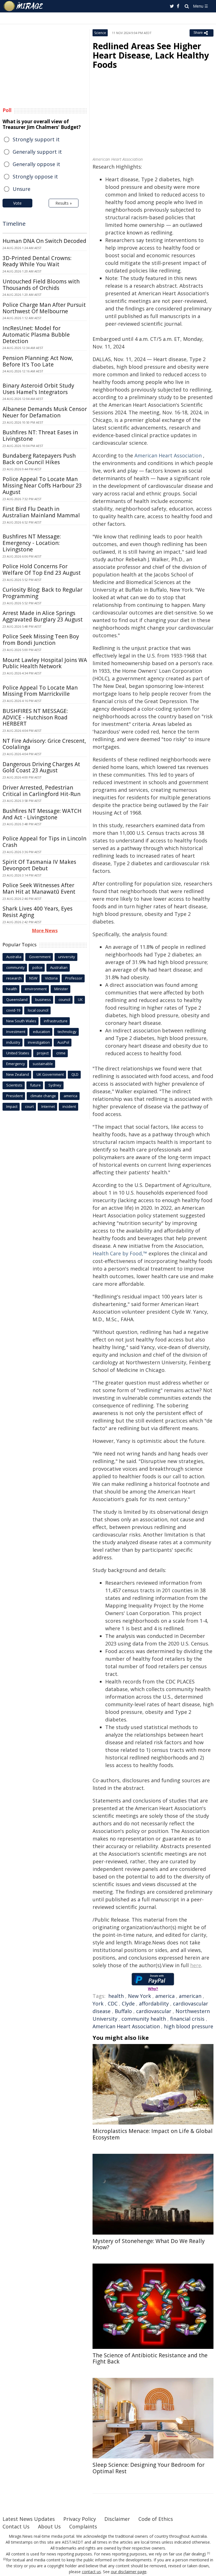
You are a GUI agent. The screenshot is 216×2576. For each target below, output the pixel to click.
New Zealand (18, 1074)
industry (13, 1042)
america (165, 1996)
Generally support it (37, 152)
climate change (43, 1096)
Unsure (22, 189)
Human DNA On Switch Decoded (44, 241)
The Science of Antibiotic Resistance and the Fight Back (150, 2359)
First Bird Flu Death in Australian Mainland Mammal (41, 512)
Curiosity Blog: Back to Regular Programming (42, 593)
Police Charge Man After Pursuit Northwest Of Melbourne (44, 308)
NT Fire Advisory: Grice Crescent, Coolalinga (44, 744)
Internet (48, 1106)
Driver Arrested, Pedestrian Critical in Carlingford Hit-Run (41, 791)
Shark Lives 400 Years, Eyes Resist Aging (38, 912)
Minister (61, 989)
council (64, 999)
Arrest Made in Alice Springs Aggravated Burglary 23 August (43, 616)
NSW (33, 978)
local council (38, 1010)
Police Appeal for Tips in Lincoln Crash (44, 842)
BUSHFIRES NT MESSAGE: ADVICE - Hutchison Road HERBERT (35, 717)
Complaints (83, 2526)
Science (100, 33)
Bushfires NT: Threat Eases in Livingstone (40, 436)
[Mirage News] (24, 6)
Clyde (128, 2003)
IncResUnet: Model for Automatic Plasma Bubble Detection (36, 335)
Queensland (17, 999)
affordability (154, 2003)
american (190, 1996)
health (116, 1996)
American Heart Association (168, 455)
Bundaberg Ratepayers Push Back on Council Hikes (39, 459)
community (15, 967)
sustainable (43, 1064)
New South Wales (21, 1021)
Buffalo (123, 2011)
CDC (113, 2003)
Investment (16, 1032)
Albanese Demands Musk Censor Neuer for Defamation (45, 412)
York (98, 2003)
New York (139, 1996)
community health (144, 2019)
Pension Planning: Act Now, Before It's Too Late (38, 361)
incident (69, 1106)
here (196, 1965)
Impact (12, 1106)
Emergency (16, 1064)
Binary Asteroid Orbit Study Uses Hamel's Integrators (38, 389)
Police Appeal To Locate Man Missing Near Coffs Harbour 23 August (42, 486)
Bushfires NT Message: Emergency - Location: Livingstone (32, 543)
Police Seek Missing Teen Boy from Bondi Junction (41, 640)
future (35, 1085)
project (43, 1053)
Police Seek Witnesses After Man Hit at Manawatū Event (39, 888)
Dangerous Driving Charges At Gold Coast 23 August (41, 767)
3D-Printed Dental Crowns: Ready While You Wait (37, 261)
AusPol (63, 1042)
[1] (209, 2553)
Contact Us (16, 2526)
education (41, 1032)
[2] (5, 2559)
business (43, 999)
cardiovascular (154, 2011)
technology (67, 1032)
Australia (14, 957)
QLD (75, 1074)
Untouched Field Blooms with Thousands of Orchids (41, 285)
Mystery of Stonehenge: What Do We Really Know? (149, 2244)
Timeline (14, 224)
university (67, 957)
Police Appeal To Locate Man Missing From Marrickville (40, 691)
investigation (39, 1042)
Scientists (14, 1085)
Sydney (55, 1085)
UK (80, 999)
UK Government (50, 1074)
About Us (49, 2526)
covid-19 (13, 1010)
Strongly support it (36, 139)
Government (40, 957)
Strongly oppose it (35, 176)
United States (18, 1053)
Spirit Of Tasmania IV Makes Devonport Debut (39, 865)
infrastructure (56, 1021)
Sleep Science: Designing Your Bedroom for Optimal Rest (148, 2468)
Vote (17, 203)
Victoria (51, 978)
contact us (91, 2572)
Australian (59, 967)
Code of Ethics (156, 2519)
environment (36, 989)
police (37, 967)
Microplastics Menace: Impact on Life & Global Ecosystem (153, 2134)
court (29, 1106)
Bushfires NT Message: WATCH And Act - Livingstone (42, 814)
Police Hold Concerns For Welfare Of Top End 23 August (42, 570)
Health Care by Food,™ (120, 1253)
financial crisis (187, 2019)
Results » (64, 203)
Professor (74, 978)
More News (45, 931)
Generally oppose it (36, 164)
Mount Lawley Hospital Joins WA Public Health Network (45, 663)
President (14, 1096)
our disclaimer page (129, 2572)
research (14, 978)
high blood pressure (189, 2026)
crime (61, 1053)
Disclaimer (117, 2519)
